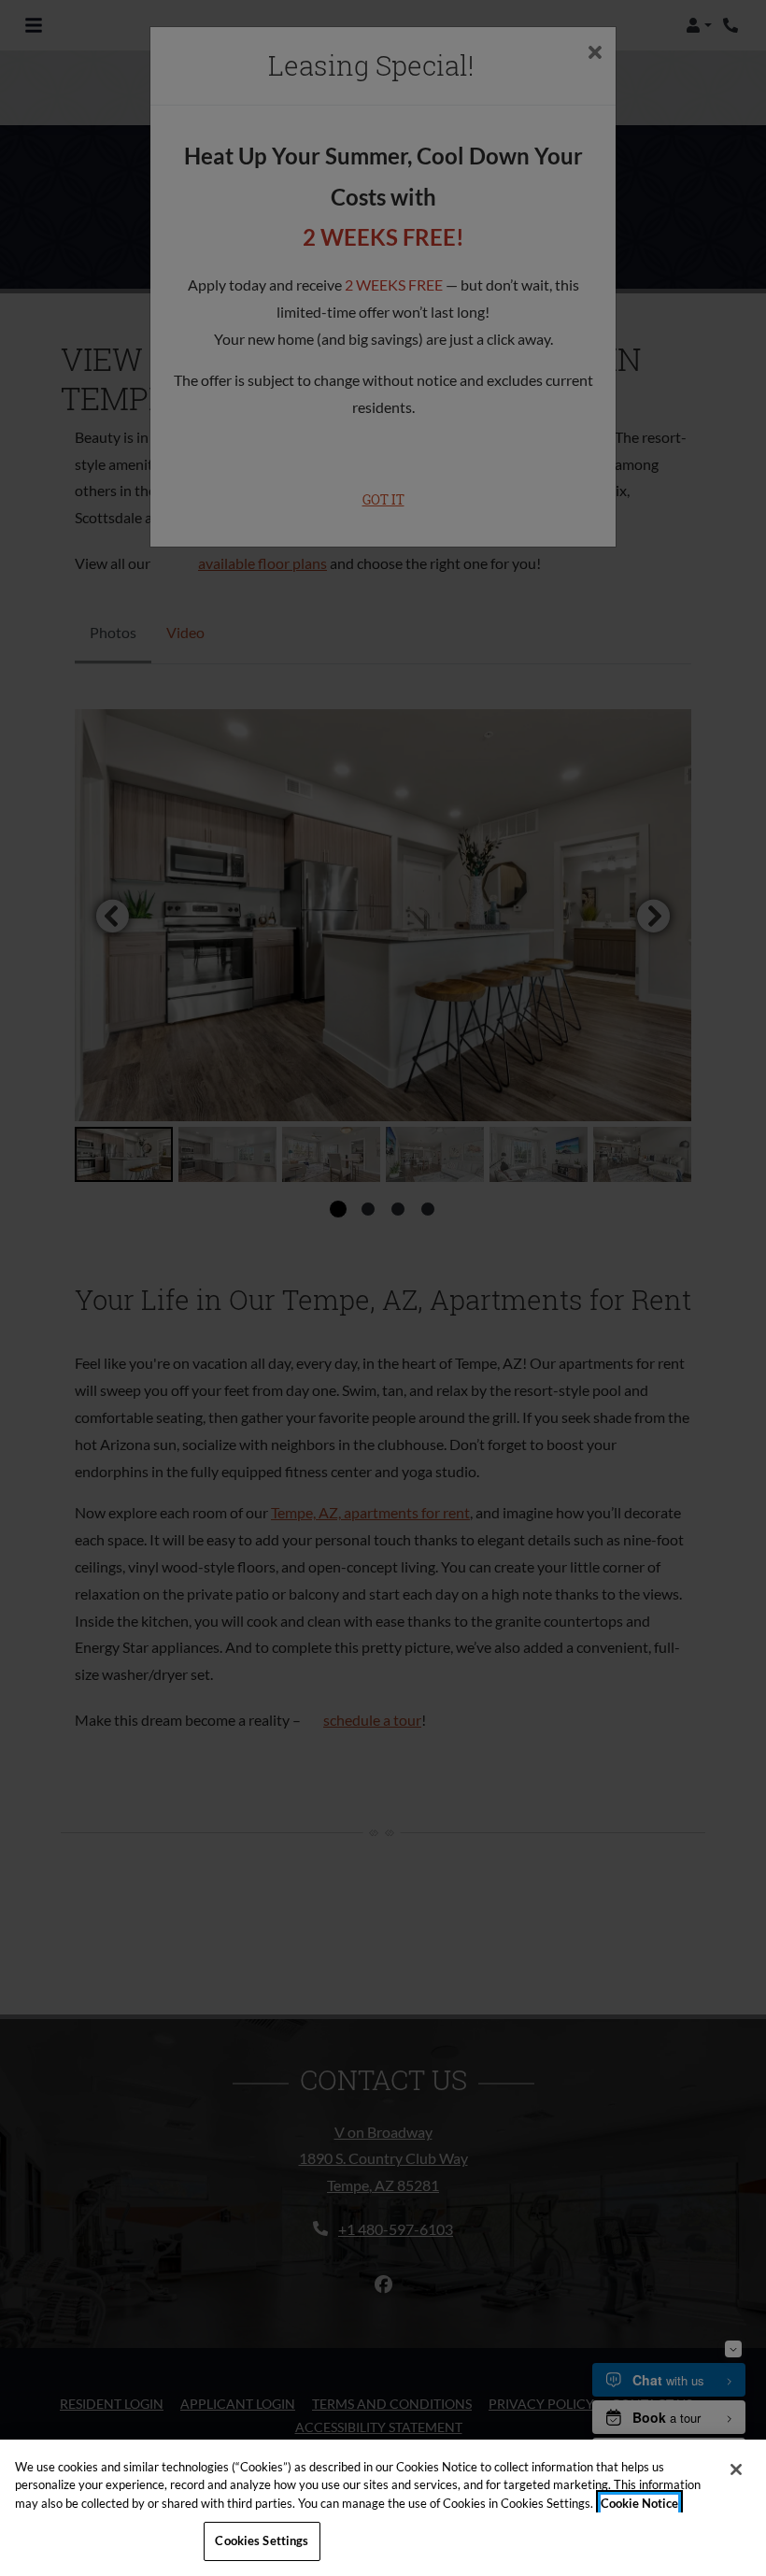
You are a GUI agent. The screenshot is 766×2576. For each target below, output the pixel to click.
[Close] (736, 2469)
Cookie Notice (639, 2503)
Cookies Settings (262, 2540)
